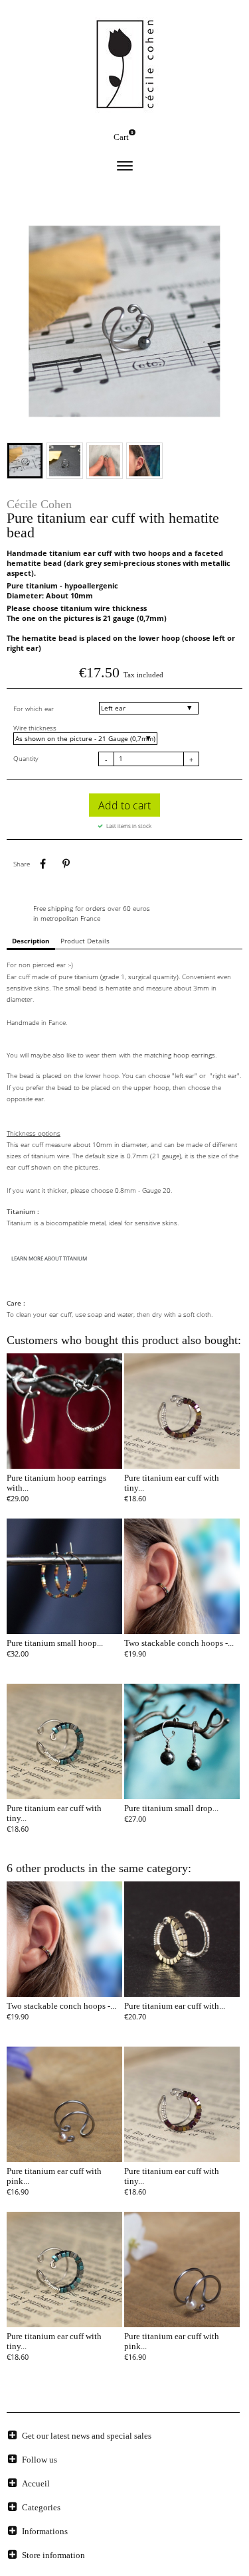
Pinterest (66, 864)
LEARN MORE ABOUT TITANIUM (49, 1258)
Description (31, 941)
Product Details (85, 941)
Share (42, 864)
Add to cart (124, 805)
